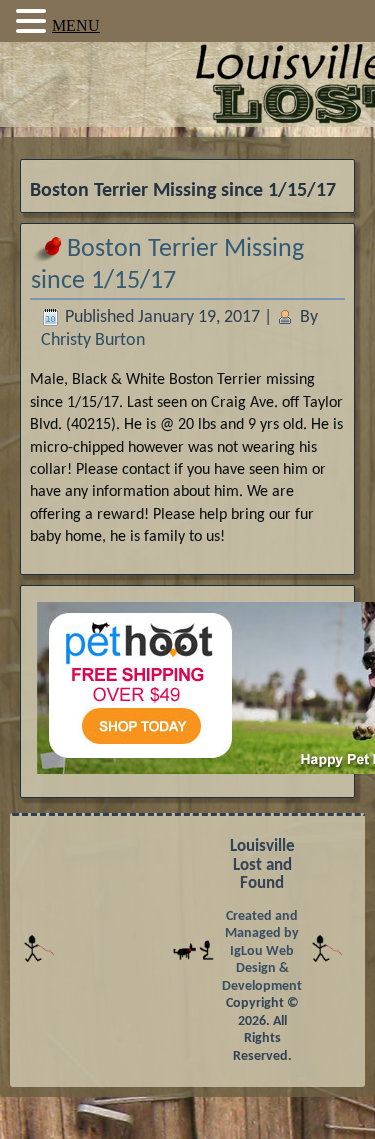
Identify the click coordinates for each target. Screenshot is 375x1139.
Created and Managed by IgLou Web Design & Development (262, 951)
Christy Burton (93, 340)
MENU (76, 25)
